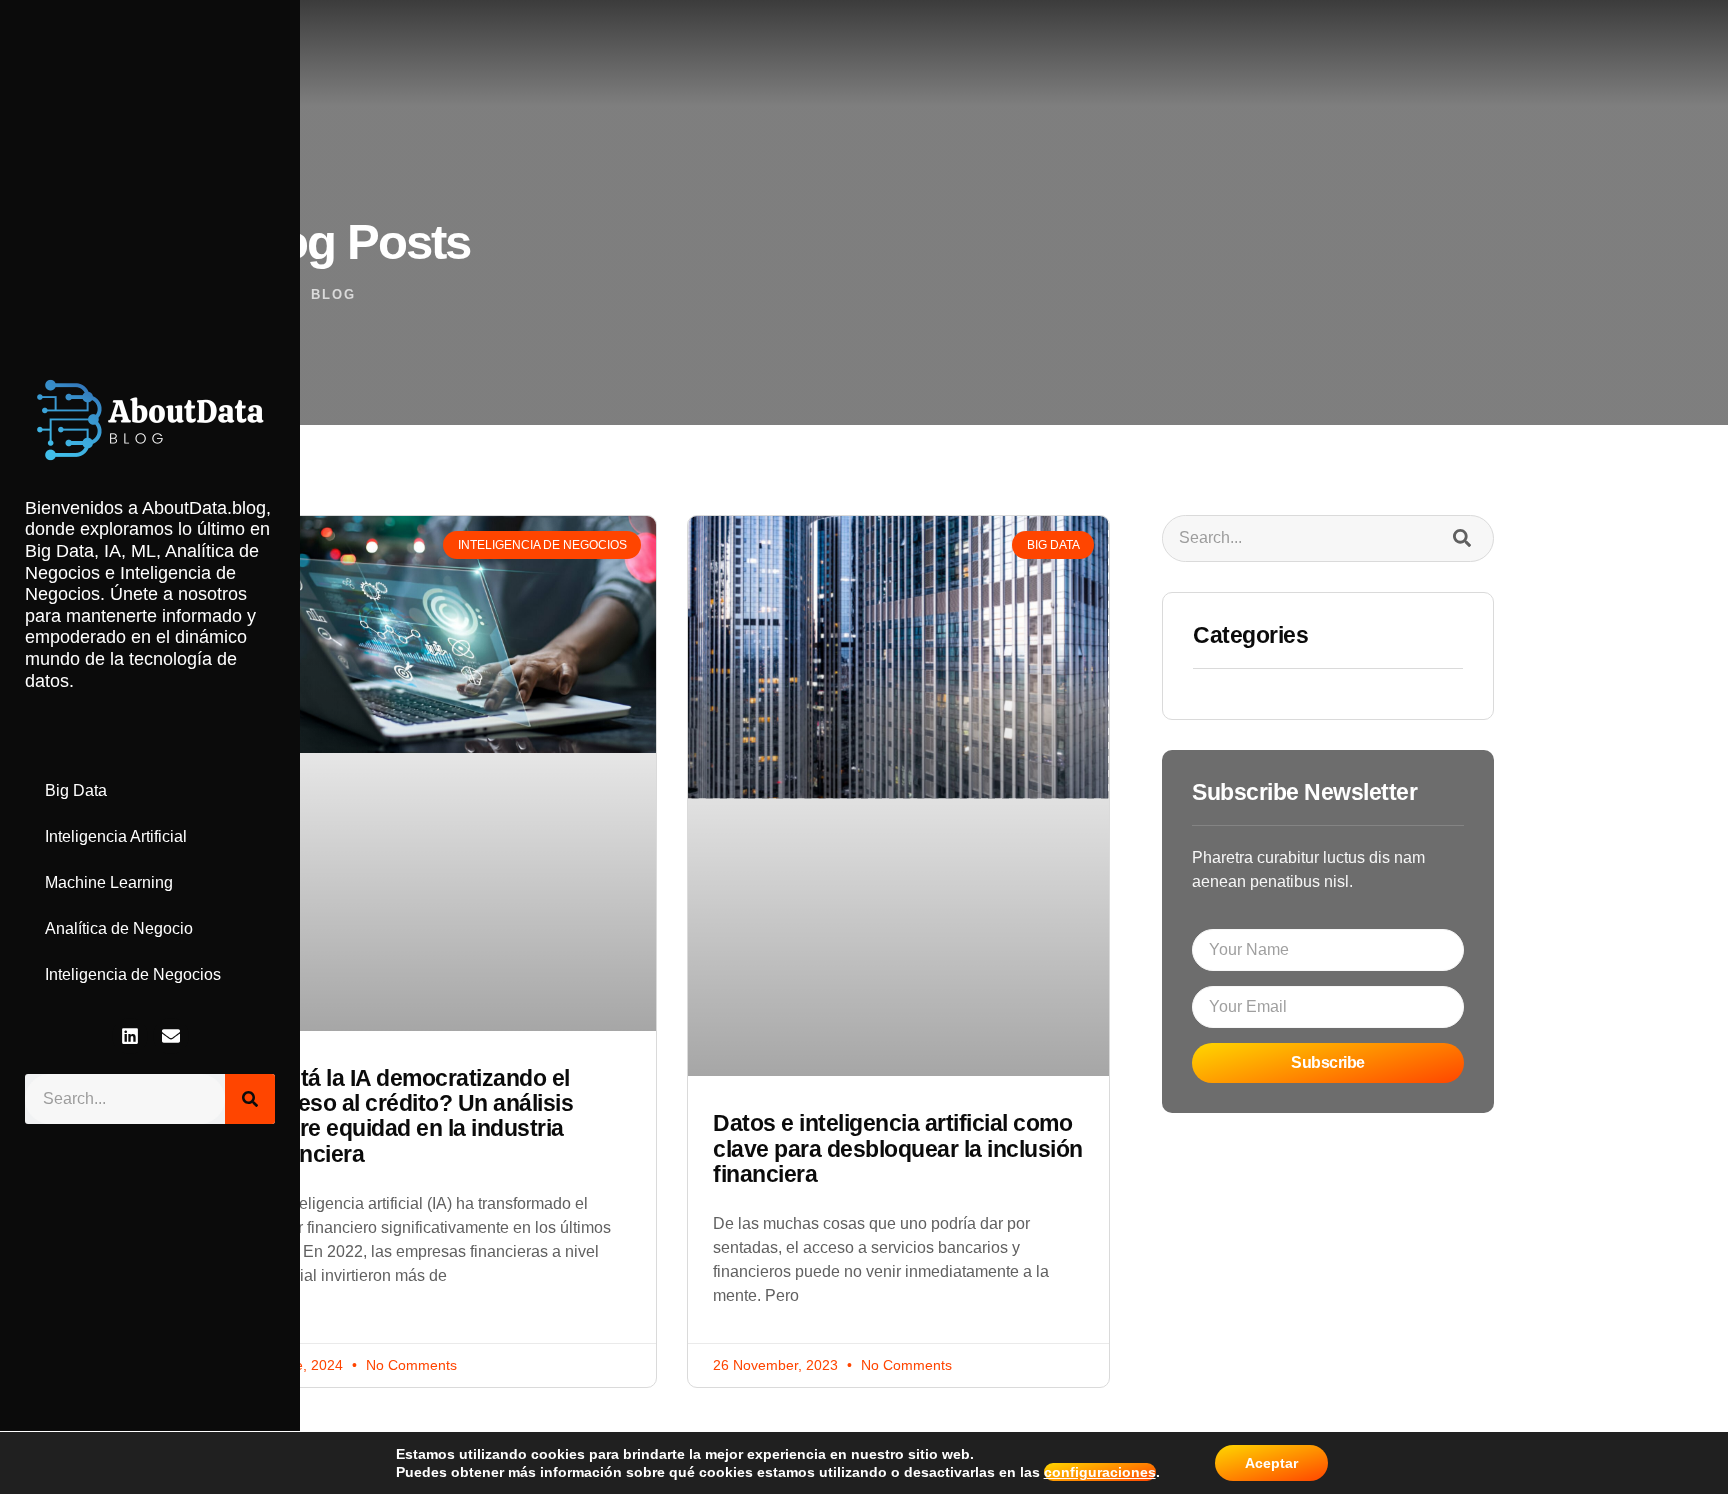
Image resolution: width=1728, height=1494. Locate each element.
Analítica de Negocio (119, 928)
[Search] (250, 1099)
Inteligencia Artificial (116, 836)
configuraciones (1100, 1472)
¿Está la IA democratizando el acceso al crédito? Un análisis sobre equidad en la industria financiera (416, 1116)
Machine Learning (109, 882)
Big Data (76, 790)
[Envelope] (171, 1036)
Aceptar (1271, 1463)
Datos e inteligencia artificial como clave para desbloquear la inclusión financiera (898, 1148)
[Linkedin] (130, 1036)
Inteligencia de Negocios (133, 974)
